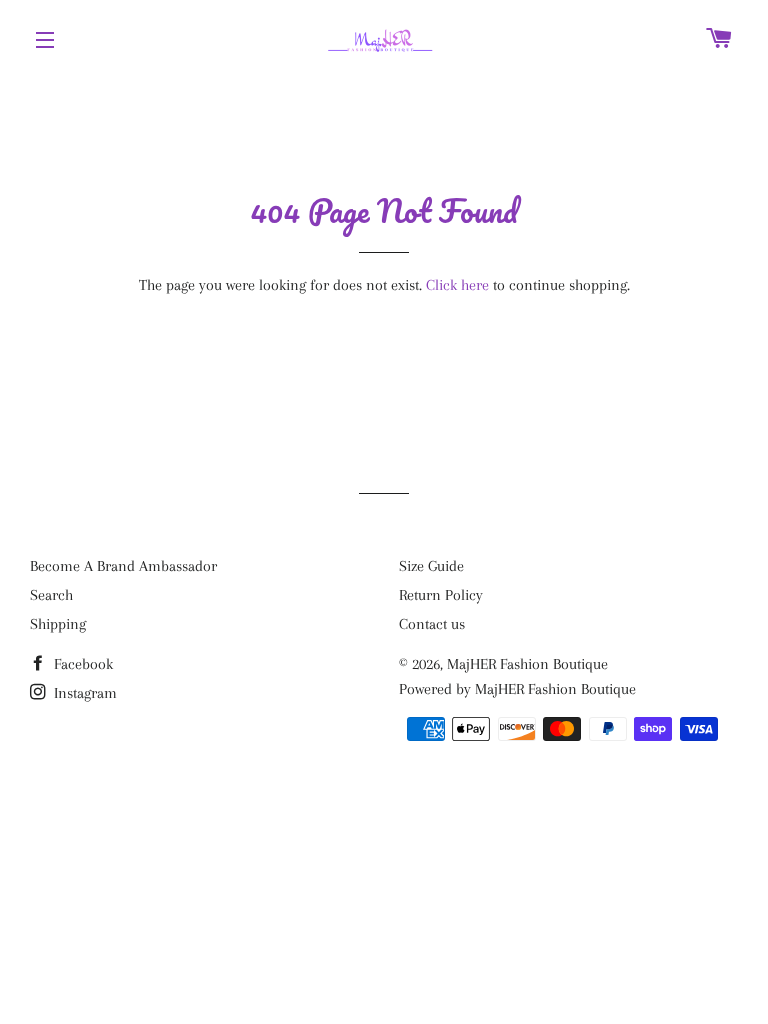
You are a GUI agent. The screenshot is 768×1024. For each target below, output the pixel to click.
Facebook (81, 664)
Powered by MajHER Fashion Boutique (517, 689)
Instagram (83, 693)
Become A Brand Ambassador (123, 566)
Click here (457, 285)
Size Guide (431, 566)
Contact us (432, 624)
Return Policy (441, 595)
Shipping (58, 624)
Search (51, 595)
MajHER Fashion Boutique (527, 664)
